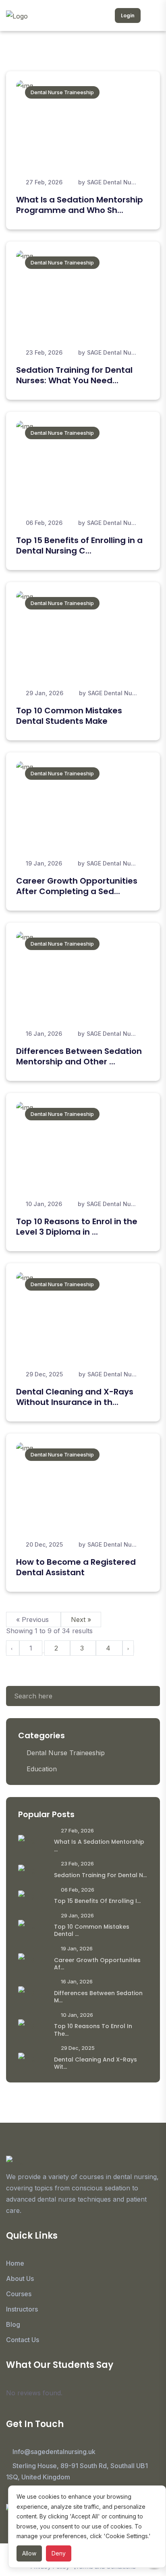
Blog (13, 2324)
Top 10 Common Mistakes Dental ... (92, 1930)
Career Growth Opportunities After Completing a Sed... (77, 886)
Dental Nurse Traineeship (62, 92)
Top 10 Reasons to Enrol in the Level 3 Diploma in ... (77, 1227)
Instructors (22, 2309)
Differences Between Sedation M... (98, 1997)
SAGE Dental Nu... (112, 182)
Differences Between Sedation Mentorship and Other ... (79, 1056)
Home (15, 2263)
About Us (20, 2279)
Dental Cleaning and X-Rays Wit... (95, 2063)
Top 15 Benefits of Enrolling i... (97, 1901)
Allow (29, 2553)
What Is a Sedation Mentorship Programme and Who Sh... (80, 205)
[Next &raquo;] (128, 1648)
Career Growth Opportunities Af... (97, 1964)
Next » (81, 1620)
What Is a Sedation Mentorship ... (99, 1845)
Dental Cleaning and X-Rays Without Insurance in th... (75, 1397)
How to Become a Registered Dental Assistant (76, 1567)
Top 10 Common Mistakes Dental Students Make (69, 716)
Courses (19, 2294)
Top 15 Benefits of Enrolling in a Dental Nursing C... (79, 545)
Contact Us (23, 2340)
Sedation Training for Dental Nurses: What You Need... (74, 375)
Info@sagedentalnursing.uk (54, 2452)
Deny (59, 2553)
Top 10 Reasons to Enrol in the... (93, 2030)
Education (42, 1769)
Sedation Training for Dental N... (100, 1875)
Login (128, 15)
